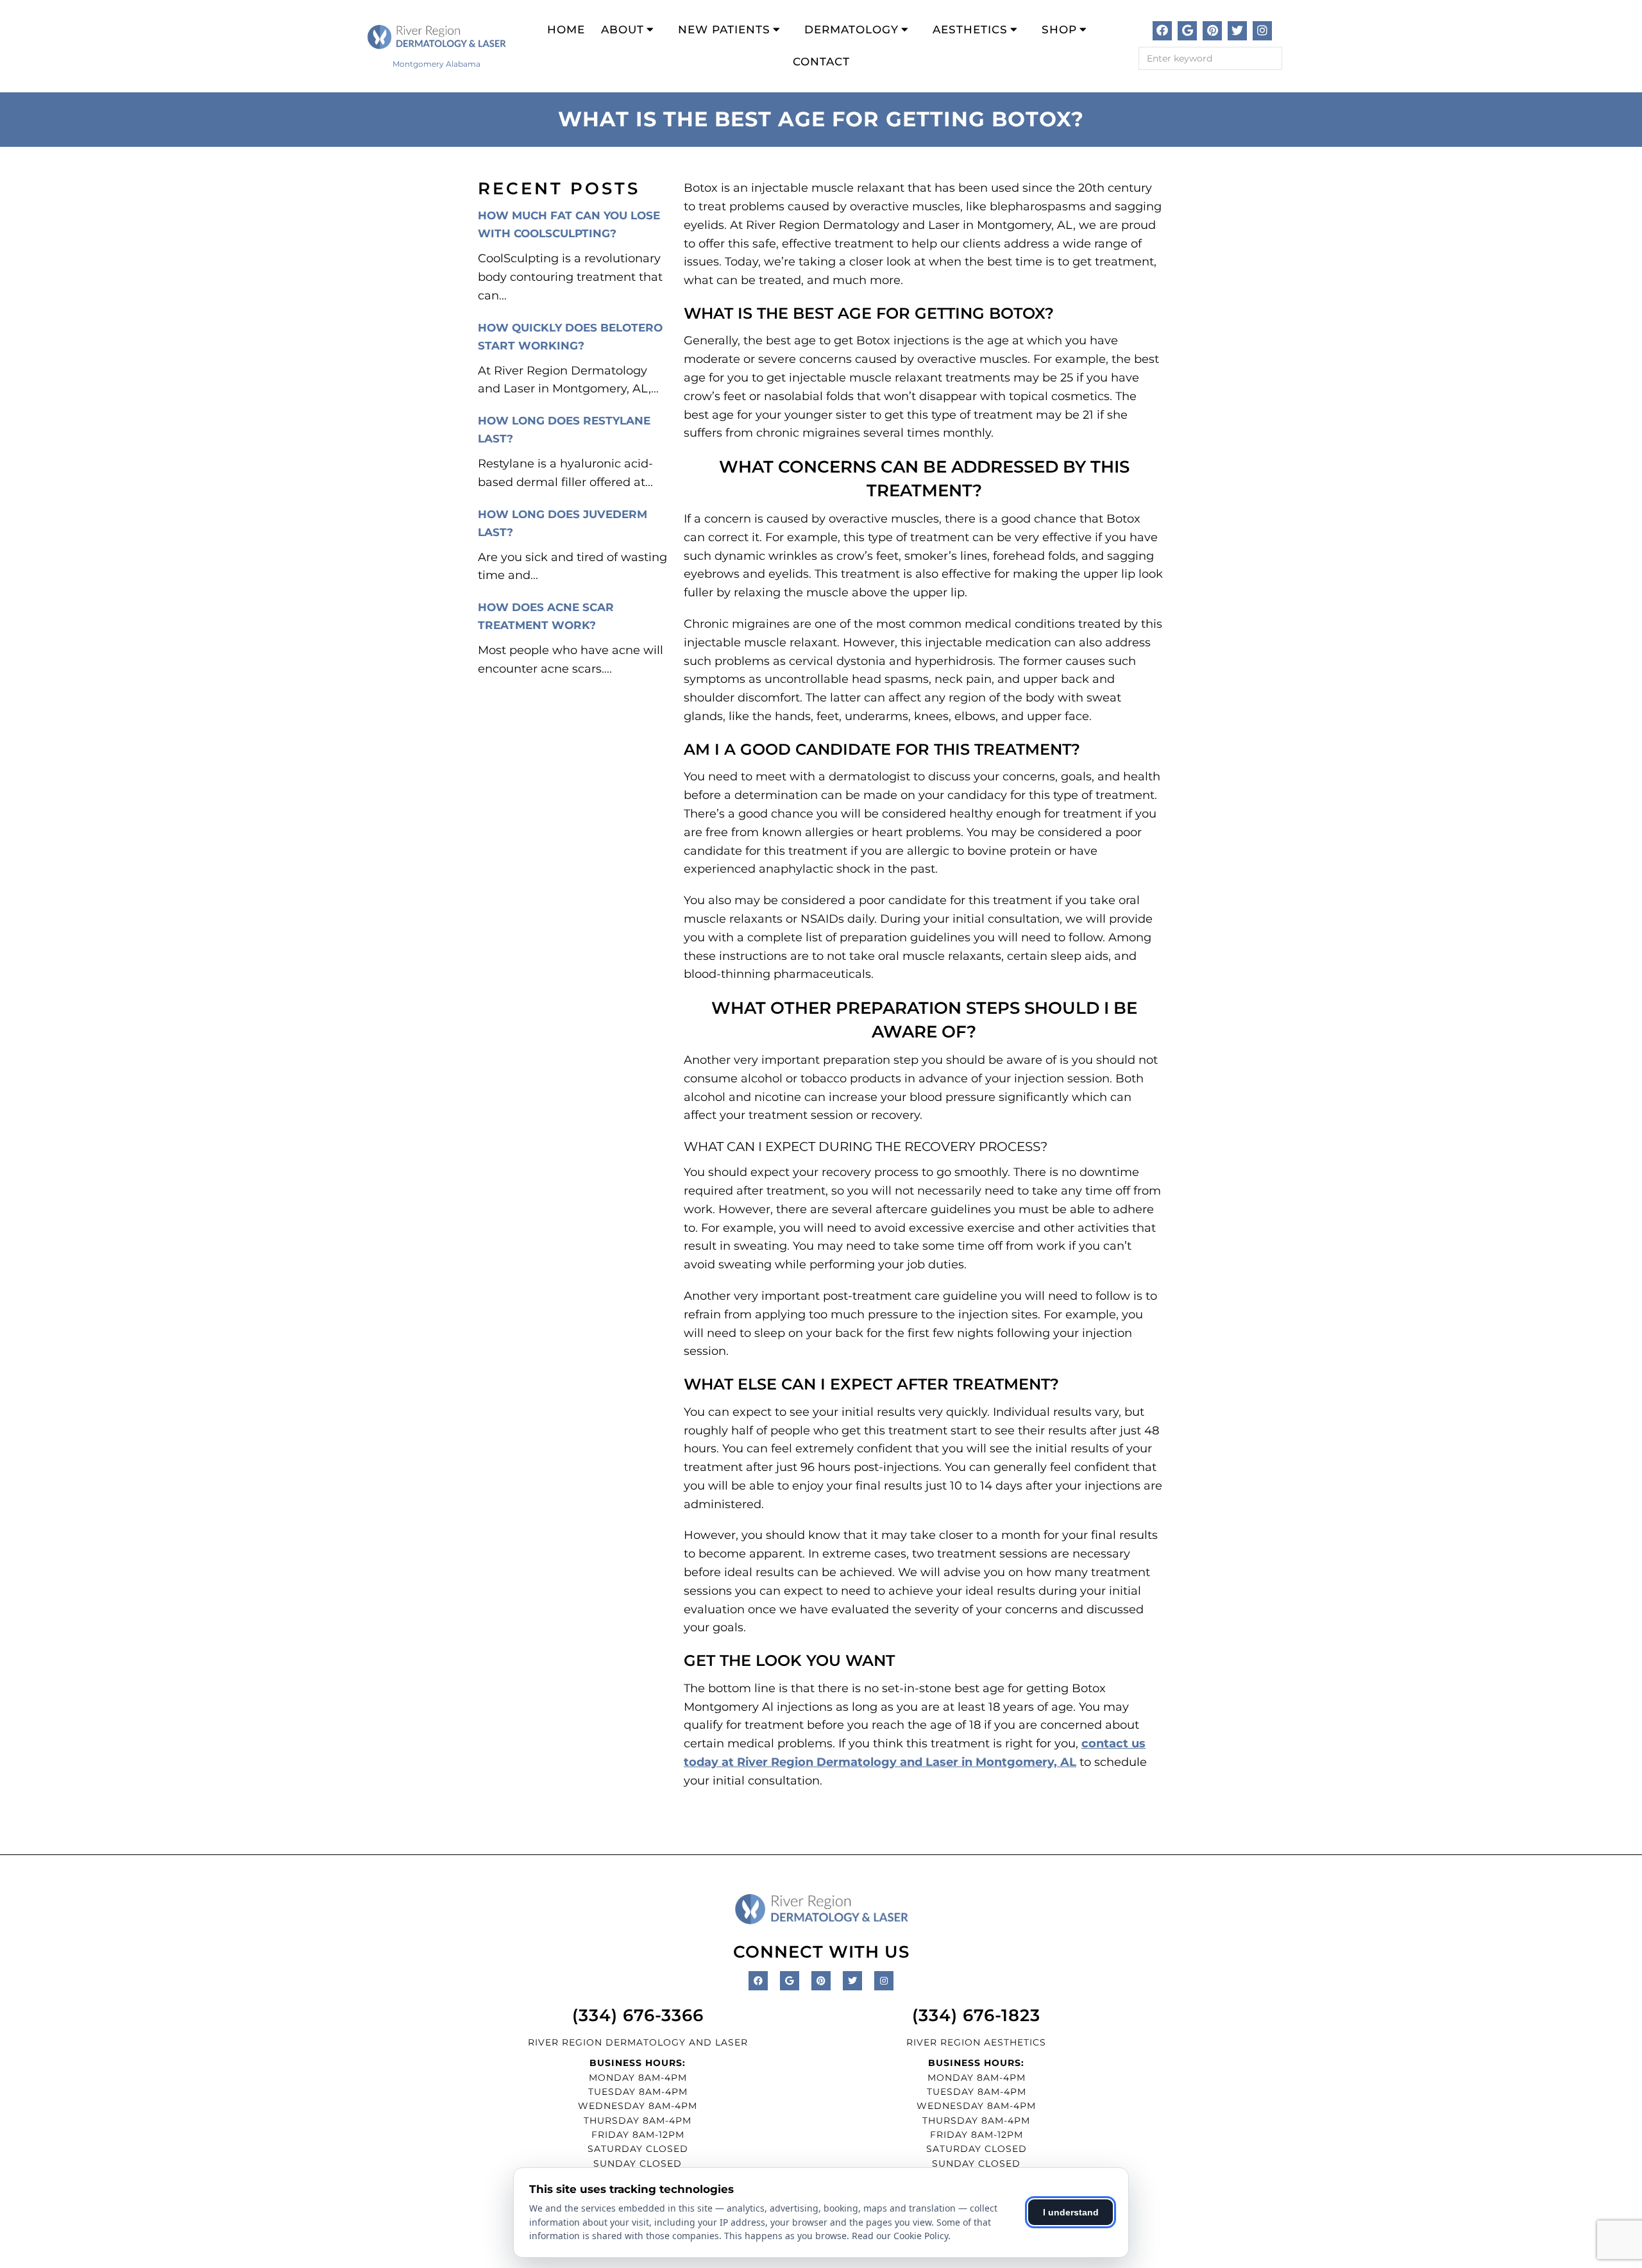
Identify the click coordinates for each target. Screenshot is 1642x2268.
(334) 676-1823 (976, 2015)
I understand (1071, 2212)
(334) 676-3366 (638, 2015)
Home (566, 29)
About (622, 29)
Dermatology (851, 29)
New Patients (724, 29)
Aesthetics (970, 29)
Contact (821, 62)
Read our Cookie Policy (900, 2236)
